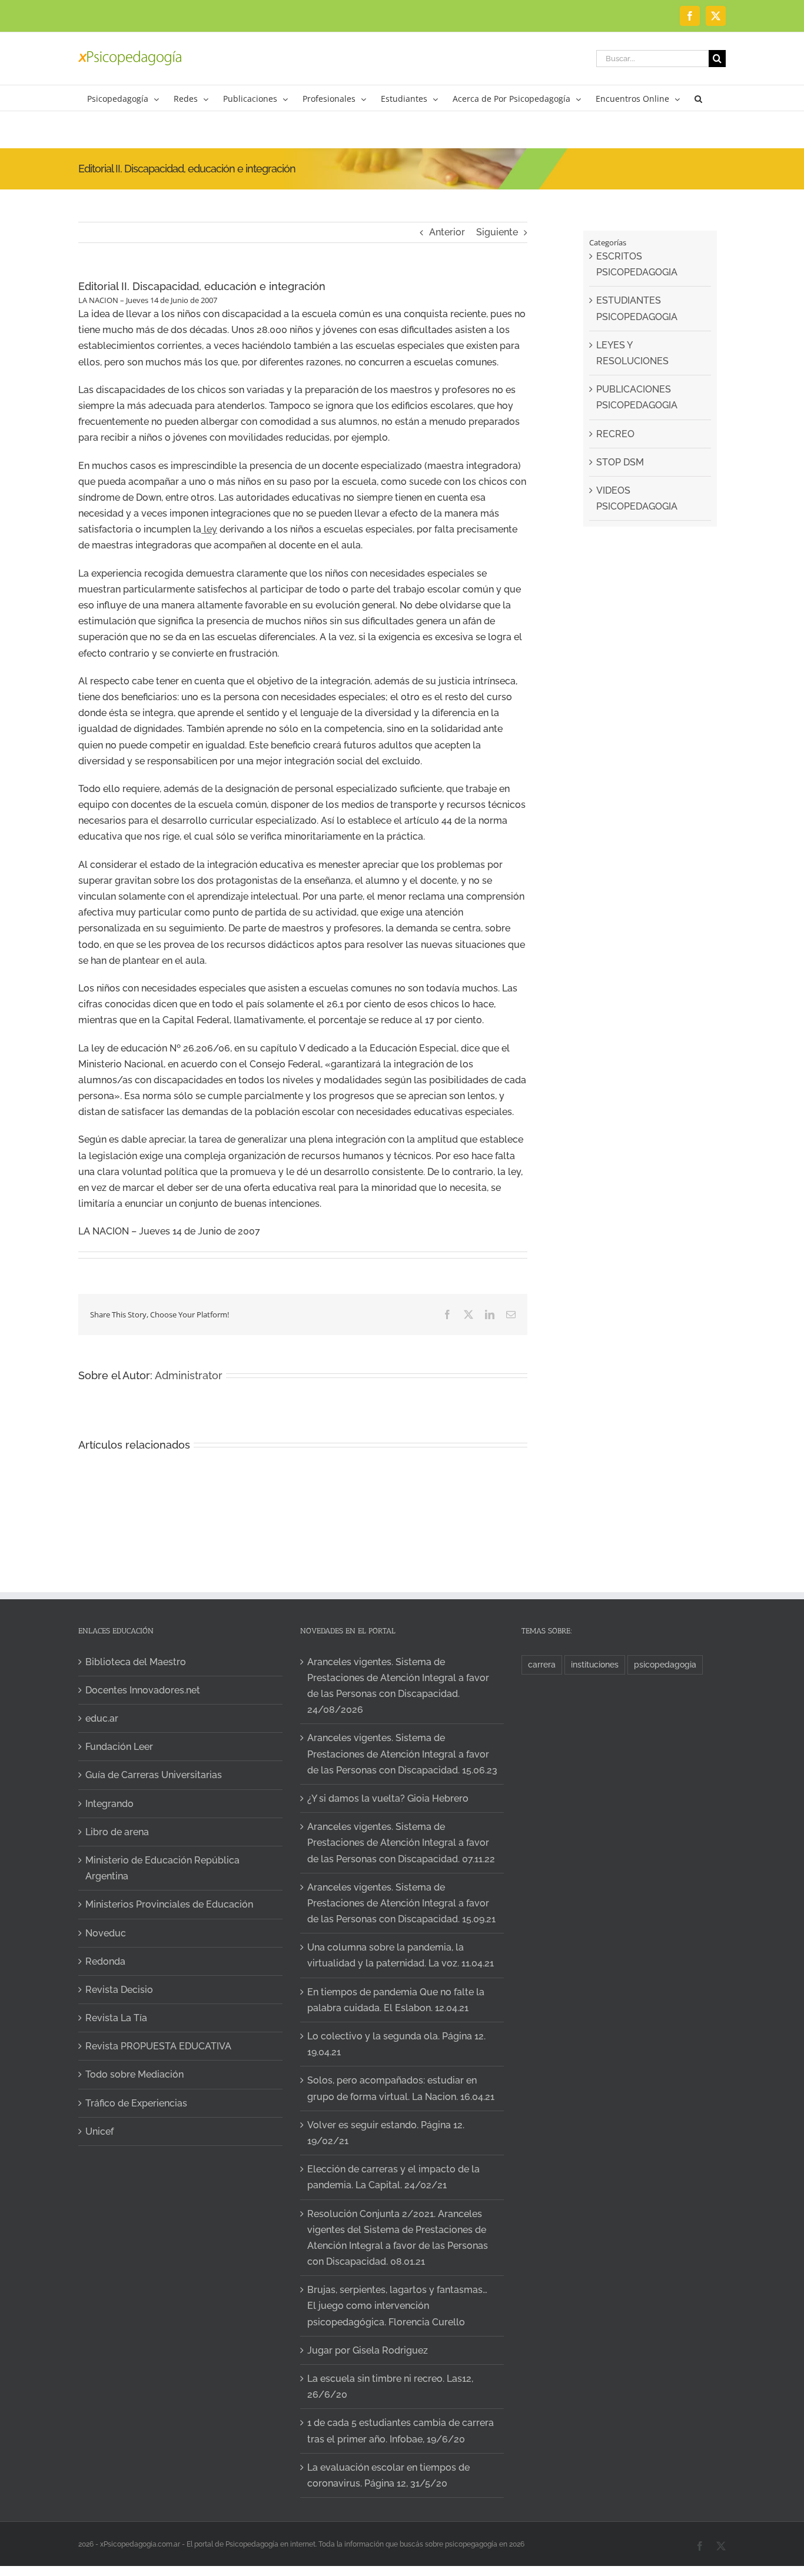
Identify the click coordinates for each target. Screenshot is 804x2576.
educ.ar (102, 1718)
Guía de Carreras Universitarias (154, 1775)
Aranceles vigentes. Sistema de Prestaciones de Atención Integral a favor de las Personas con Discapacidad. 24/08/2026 (398, 1686)
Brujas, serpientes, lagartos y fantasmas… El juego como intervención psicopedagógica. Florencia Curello (397, 2306)
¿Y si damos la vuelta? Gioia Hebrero (388, 1798)
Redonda (105, 1961)
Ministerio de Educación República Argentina (162, 1868)
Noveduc (106, 1933)
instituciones (595, 1664)
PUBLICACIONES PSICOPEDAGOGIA (637, 397)
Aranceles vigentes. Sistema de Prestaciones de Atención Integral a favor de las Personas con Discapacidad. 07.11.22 (401, 1843)
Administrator (189, 1375)
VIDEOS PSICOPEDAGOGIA (637, 498)
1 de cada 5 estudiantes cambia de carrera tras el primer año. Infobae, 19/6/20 (401, 2431)
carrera (542, 1664)
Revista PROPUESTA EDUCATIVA (158, 2046)
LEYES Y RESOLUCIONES (632, 353)
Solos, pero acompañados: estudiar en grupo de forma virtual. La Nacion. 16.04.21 (401, 2088)
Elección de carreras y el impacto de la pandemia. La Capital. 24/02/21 (393, 2177)
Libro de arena (117, 1832)
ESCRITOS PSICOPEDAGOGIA (637, 264)
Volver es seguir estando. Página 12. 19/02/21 (386, 2133)
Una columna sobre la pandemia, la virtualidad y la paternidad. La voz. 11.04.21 (401, 1955)
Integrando (109, 1804)
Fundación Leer (119, 1747)
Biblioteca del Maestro (136, 1662)
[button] (698, 98)
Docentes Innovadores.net (143, 1690)
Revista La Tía (116, 2018)
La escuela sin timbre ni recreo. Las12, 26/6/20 (390, 2387)
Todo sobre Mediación (134, 2074)
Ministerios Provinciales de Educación (169, 1904)
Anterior (447, 232)
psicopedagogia (665, 1664)
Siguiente (497, 232)
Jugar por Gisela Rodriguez (368, 2350)
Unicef (99, 2131)
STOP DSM (620, 462)
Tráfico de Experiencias (136, 2103)
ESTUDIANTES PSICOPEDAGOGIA (637, 308)
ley (209, 529)
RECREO (615, 434)
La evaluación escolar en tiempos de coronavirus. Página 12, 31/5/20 (388, 2475)
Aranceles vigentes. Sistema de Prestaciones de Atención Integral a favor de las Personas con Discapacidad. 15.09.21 (401, 1903)
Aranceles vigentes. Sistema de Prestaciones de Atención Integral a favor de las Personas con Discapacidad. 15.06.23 (402, 1754)
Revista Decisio (119, 1990)
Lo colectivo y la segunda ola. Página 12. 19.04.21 (396, 2044)
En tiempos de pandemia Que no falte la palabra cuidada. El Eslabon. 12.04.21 (396, 2000)
